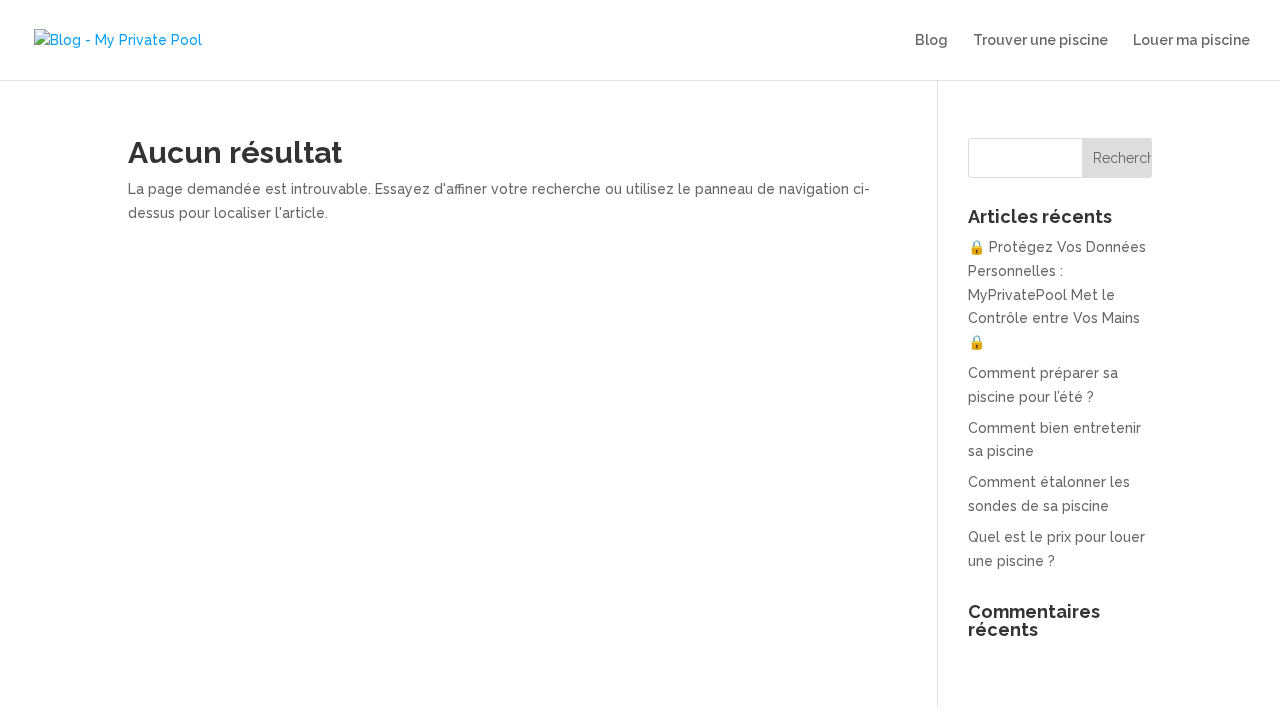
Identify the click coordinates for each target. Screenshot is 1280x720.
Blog (931, 40)
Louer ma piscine (1191, 40)
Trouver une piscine (1040, 40)
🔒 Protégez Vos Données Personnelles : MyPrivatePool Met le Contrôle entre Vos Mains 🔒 (1057, 294)
